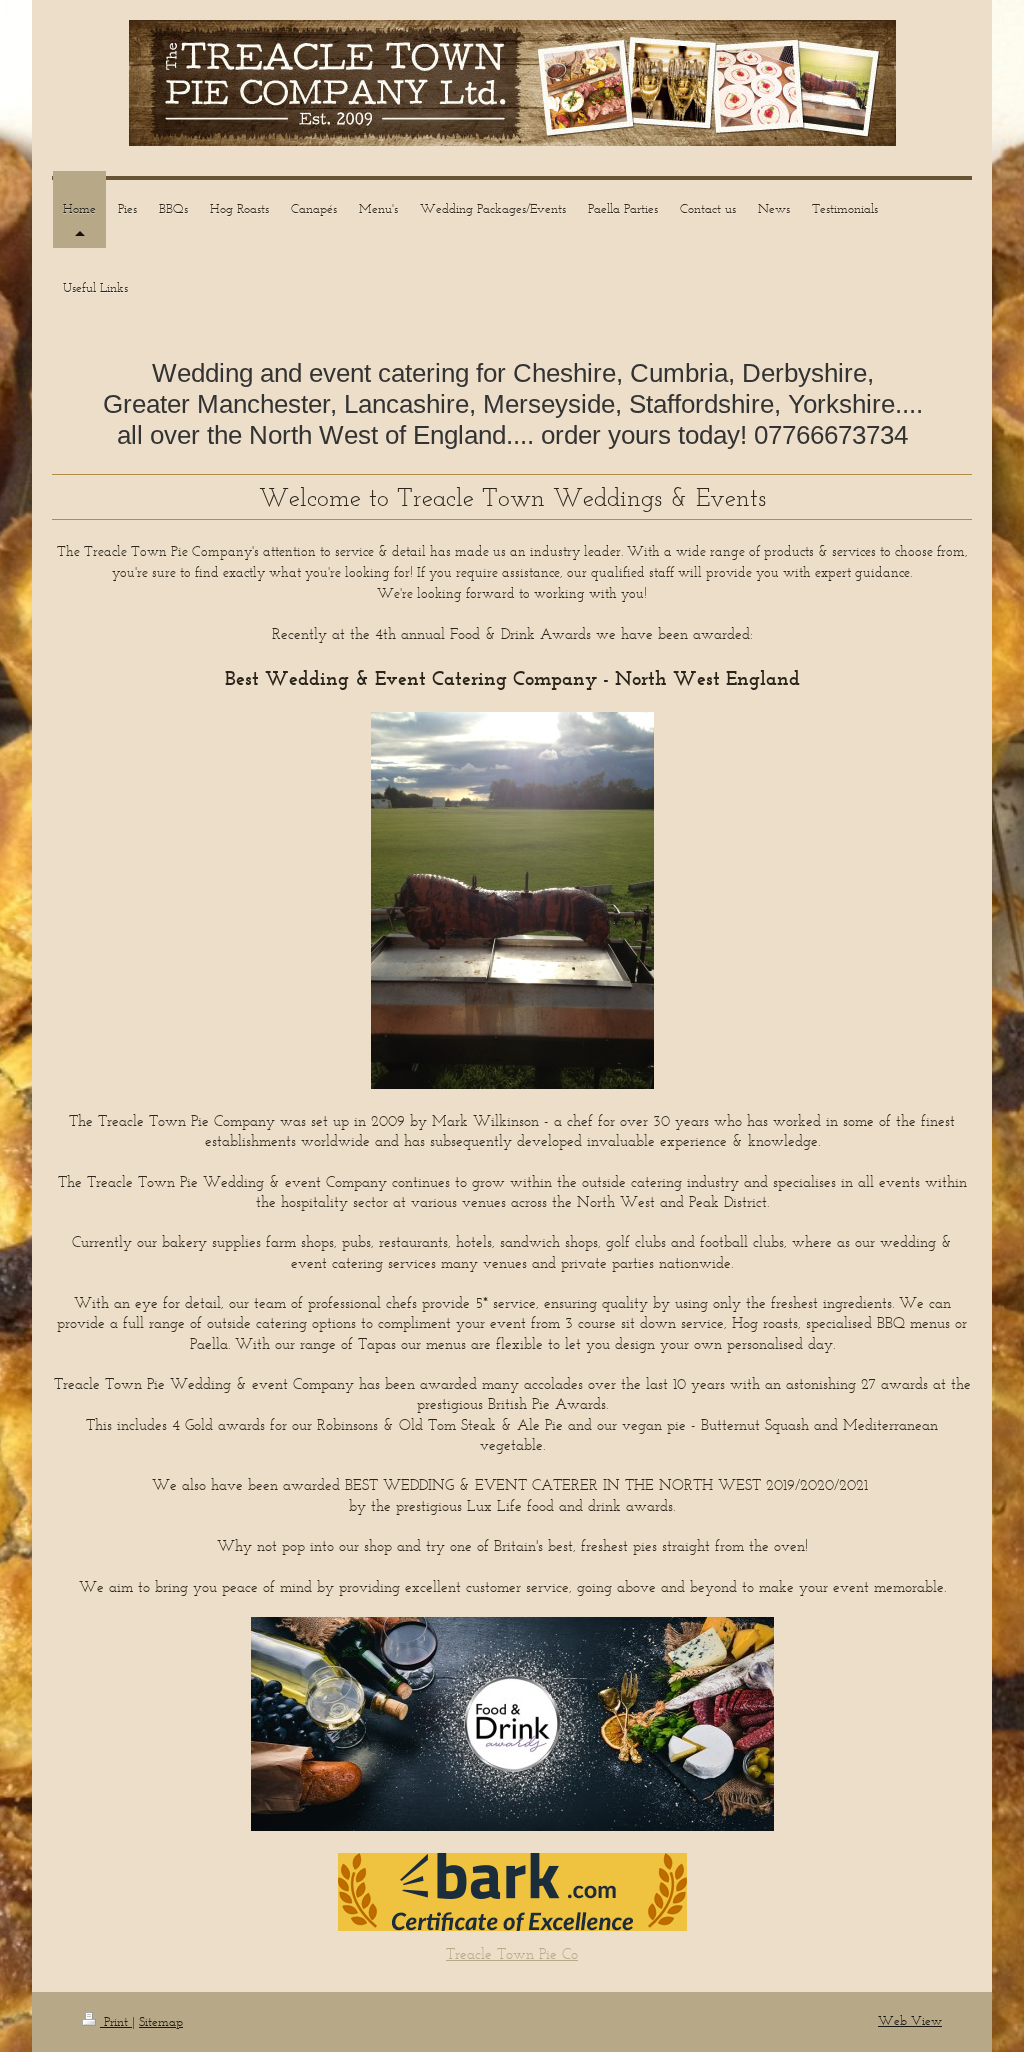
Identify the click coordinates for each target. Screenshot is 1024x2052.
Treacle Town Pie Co (512, 1953)
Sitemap (161, 2021)
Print (116, 2021)
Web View (910, 2020)
